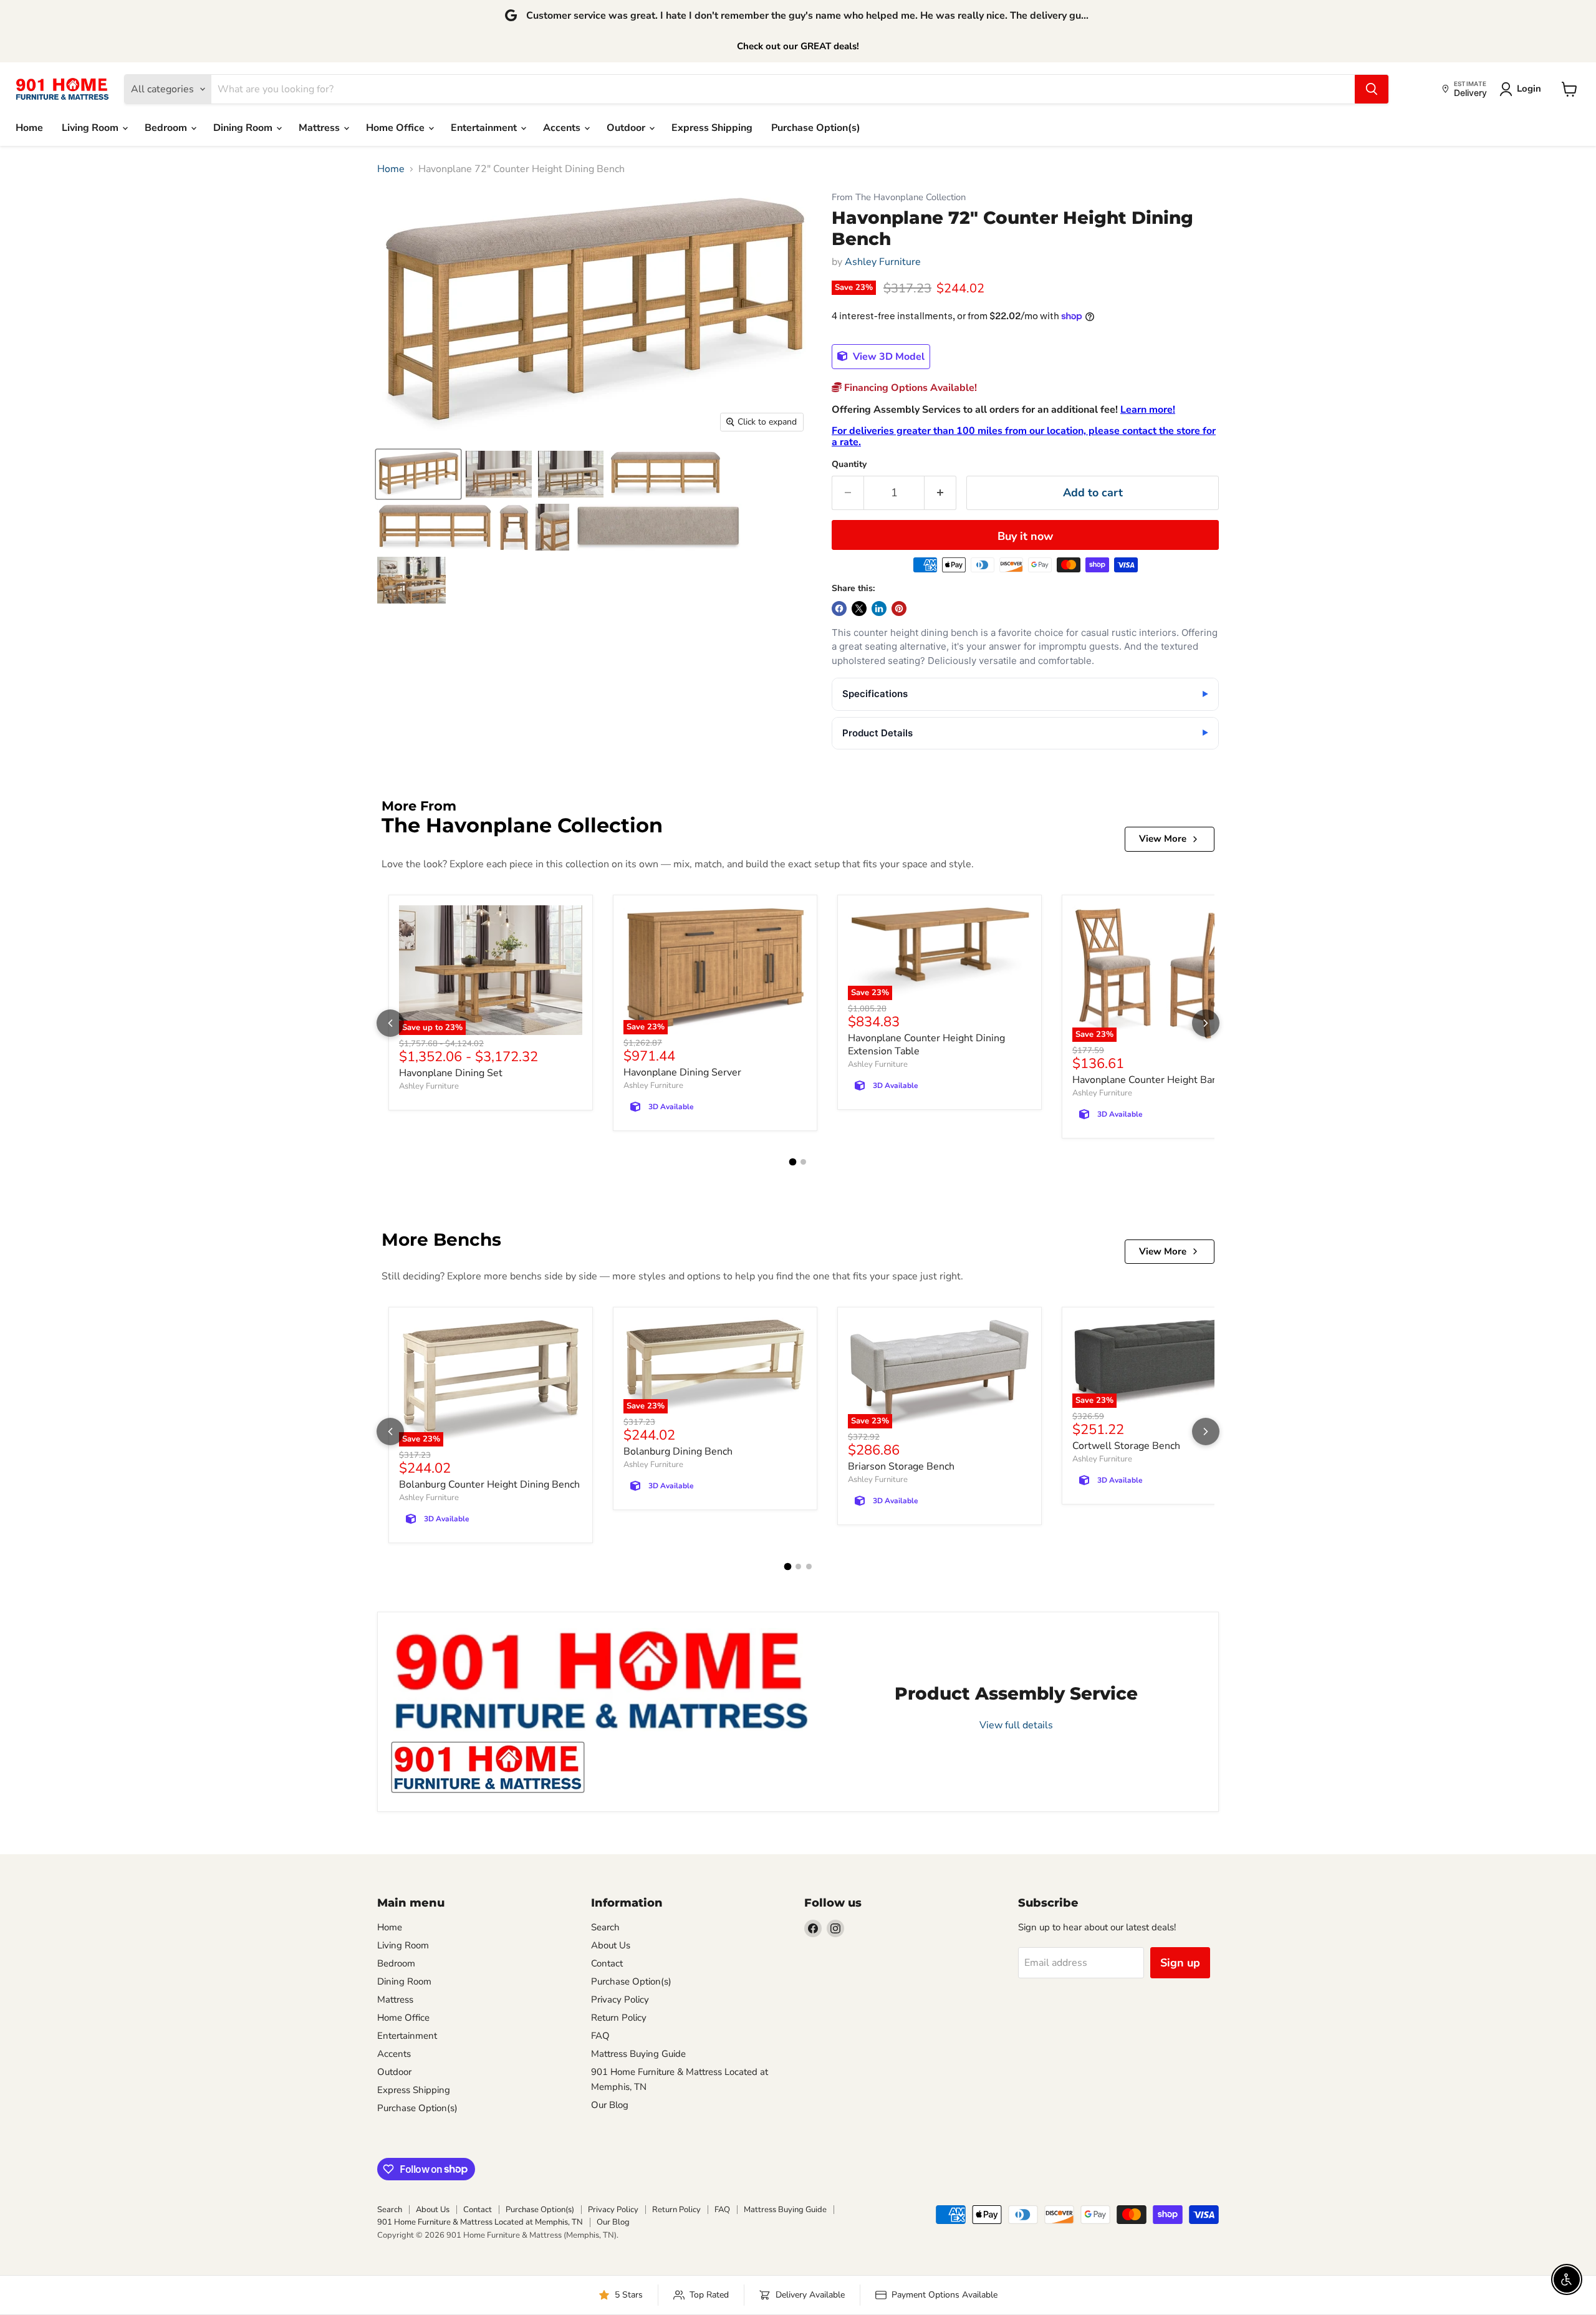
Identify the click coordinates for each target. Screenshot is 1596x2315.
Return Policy (619, 2018)
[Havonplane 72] (418, 474)
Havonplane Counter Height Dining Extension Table (926, 1045)
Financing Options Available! (909, 388)
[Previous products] (390, 1023)
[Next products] (1206, 1023)
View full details (1016, 1725)
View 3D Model (887, 357)
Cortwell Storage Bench (1126, 1446)
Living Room (91, 128)
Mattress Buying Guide (638, 2054)
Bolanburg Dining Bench (678, 1451)
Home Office (397, 128)
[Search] (1372, 89)
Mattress (320, 128)
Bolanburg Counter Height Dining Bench (489, 1485)
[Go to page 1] (793, 1162)
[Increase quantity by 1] (940, 493)
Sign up (1180, 1963)
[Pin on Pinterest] (899, 609)
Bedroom (167, 128)
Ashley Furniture (883, 262)
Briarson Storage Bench (901, 1466)
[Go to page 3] (809, 1567)
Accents (563, 128)
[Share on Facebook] (839, 609)
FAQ (600, 2036)
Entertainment (485, 128)
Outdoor (627, 128)
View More (1163, 839)
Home (29, 128)
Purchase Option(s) (816, 128)
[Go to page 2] (803, 1162)
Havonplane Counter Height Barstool (1156, 1080)
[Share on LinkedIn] (879, 609)
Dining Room (244, 128)
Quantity (849, 464)
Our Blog (610, 2105)
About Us (611, 1945)
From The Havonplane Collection (899, 197)
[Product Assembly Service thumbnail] (488, 1767)
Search (605, 1927)
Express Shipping (712, 128)
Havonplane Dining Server (682, 1072)
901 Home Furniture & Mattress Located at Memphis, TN (480, 2222)
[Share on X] (859, 609)
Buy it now (1025, 536)
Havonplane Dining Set (451, 1073)
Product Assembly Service (1016, 1693)
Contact (607, 1963)
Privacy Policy (620, 2000)
